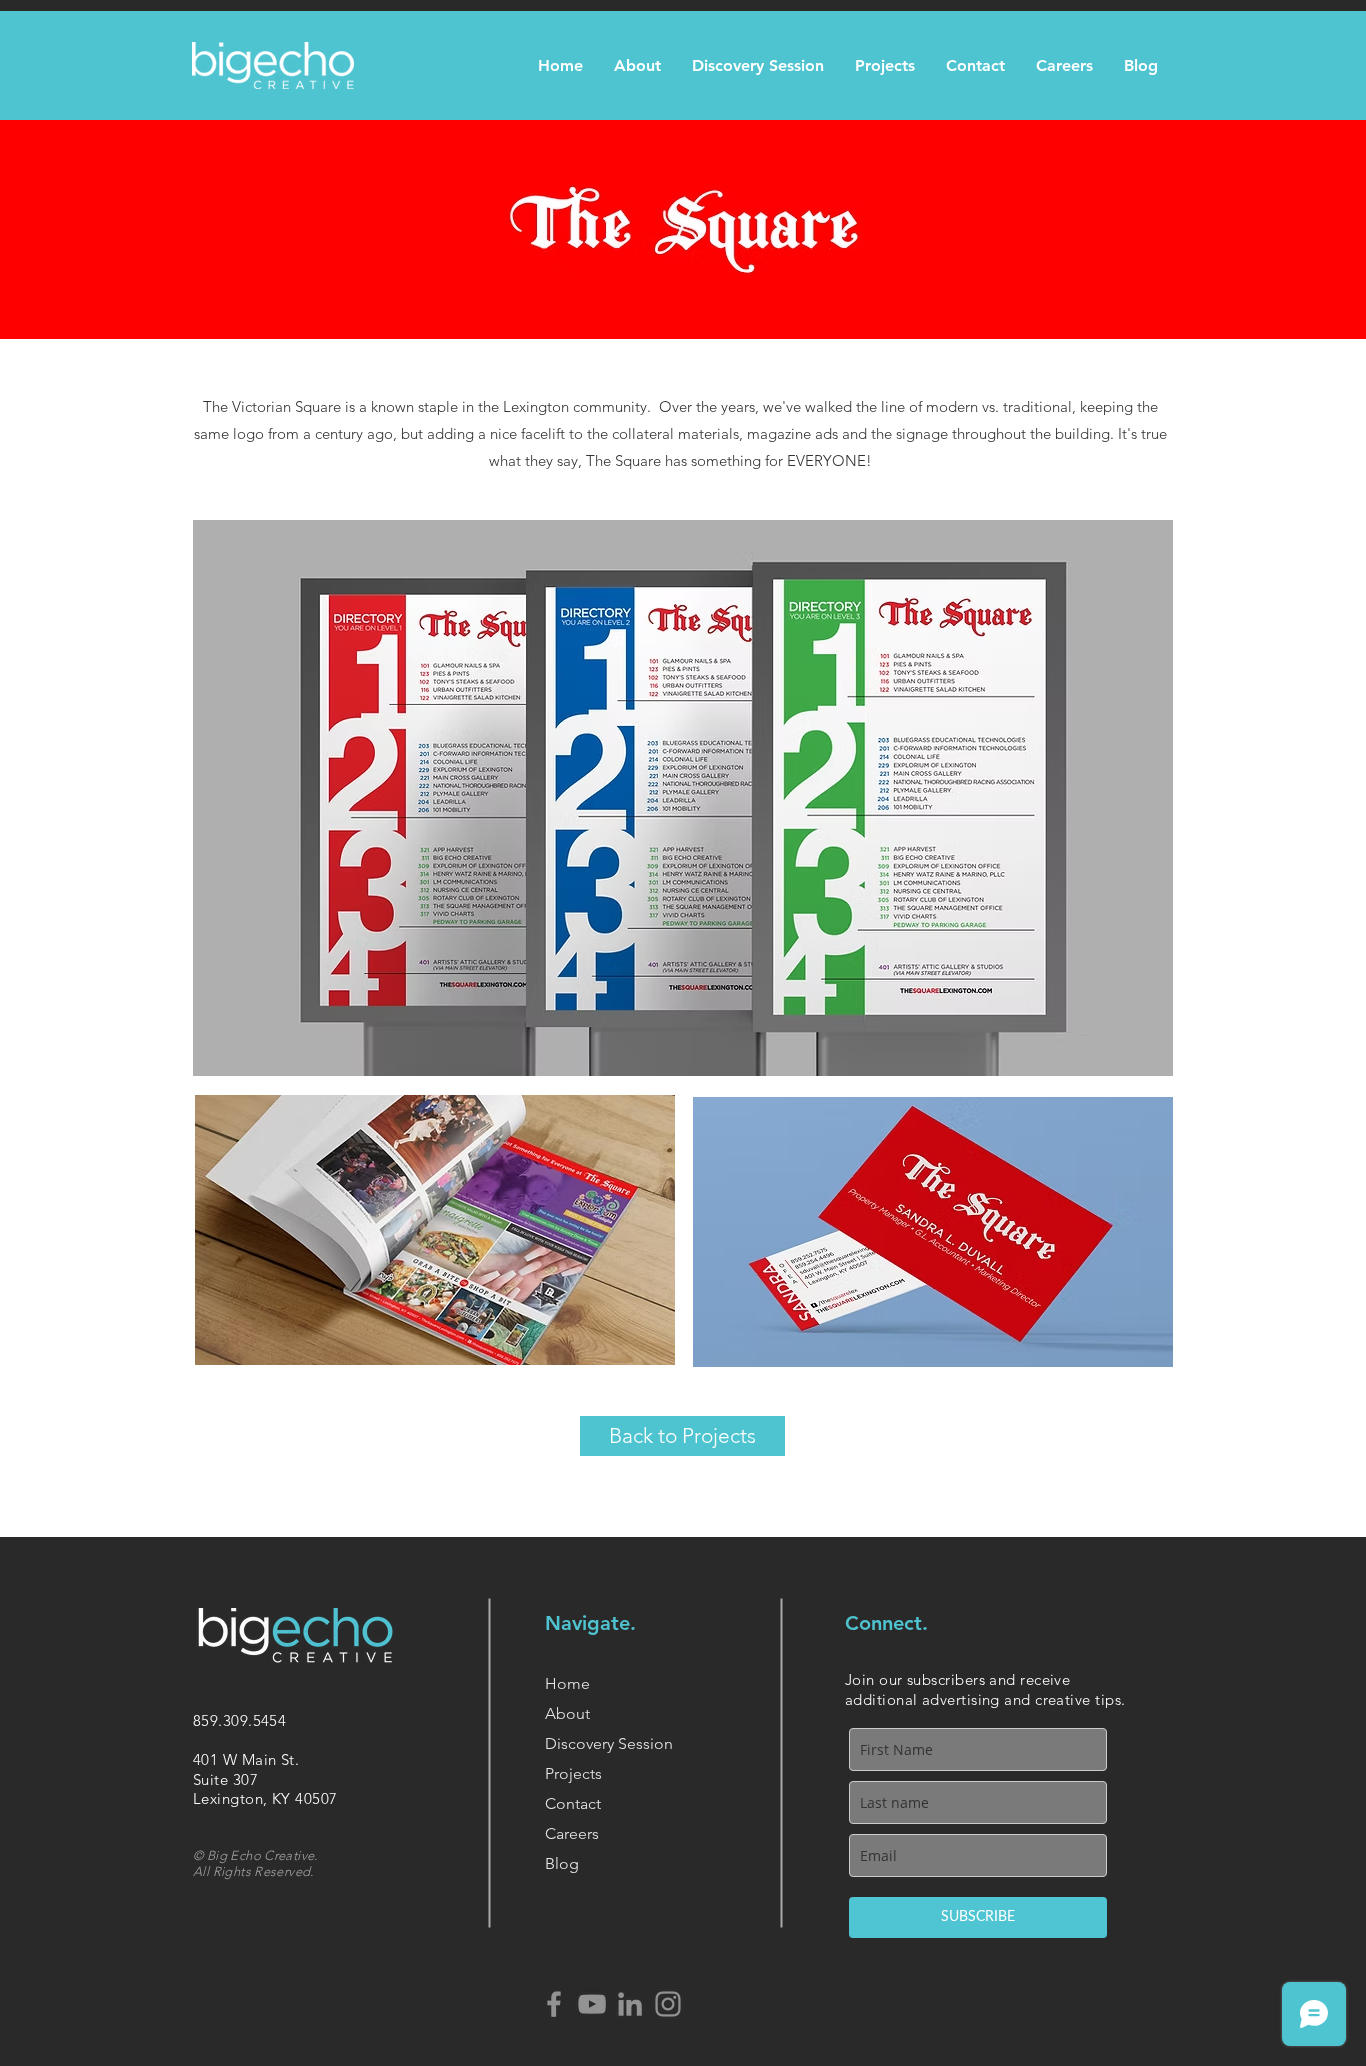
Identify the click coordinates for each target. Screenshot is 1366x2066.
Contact (573, 1803)
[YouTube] (592, 2004)
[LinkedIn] (630, 2004)
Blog (562, 1863)
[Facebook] (554, 2004)
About (567, 1713)
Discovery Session (609, 1743)
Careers (572, 1833)
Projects (573, 1773)
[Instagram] (668, 2004)
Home (567, 1683)
